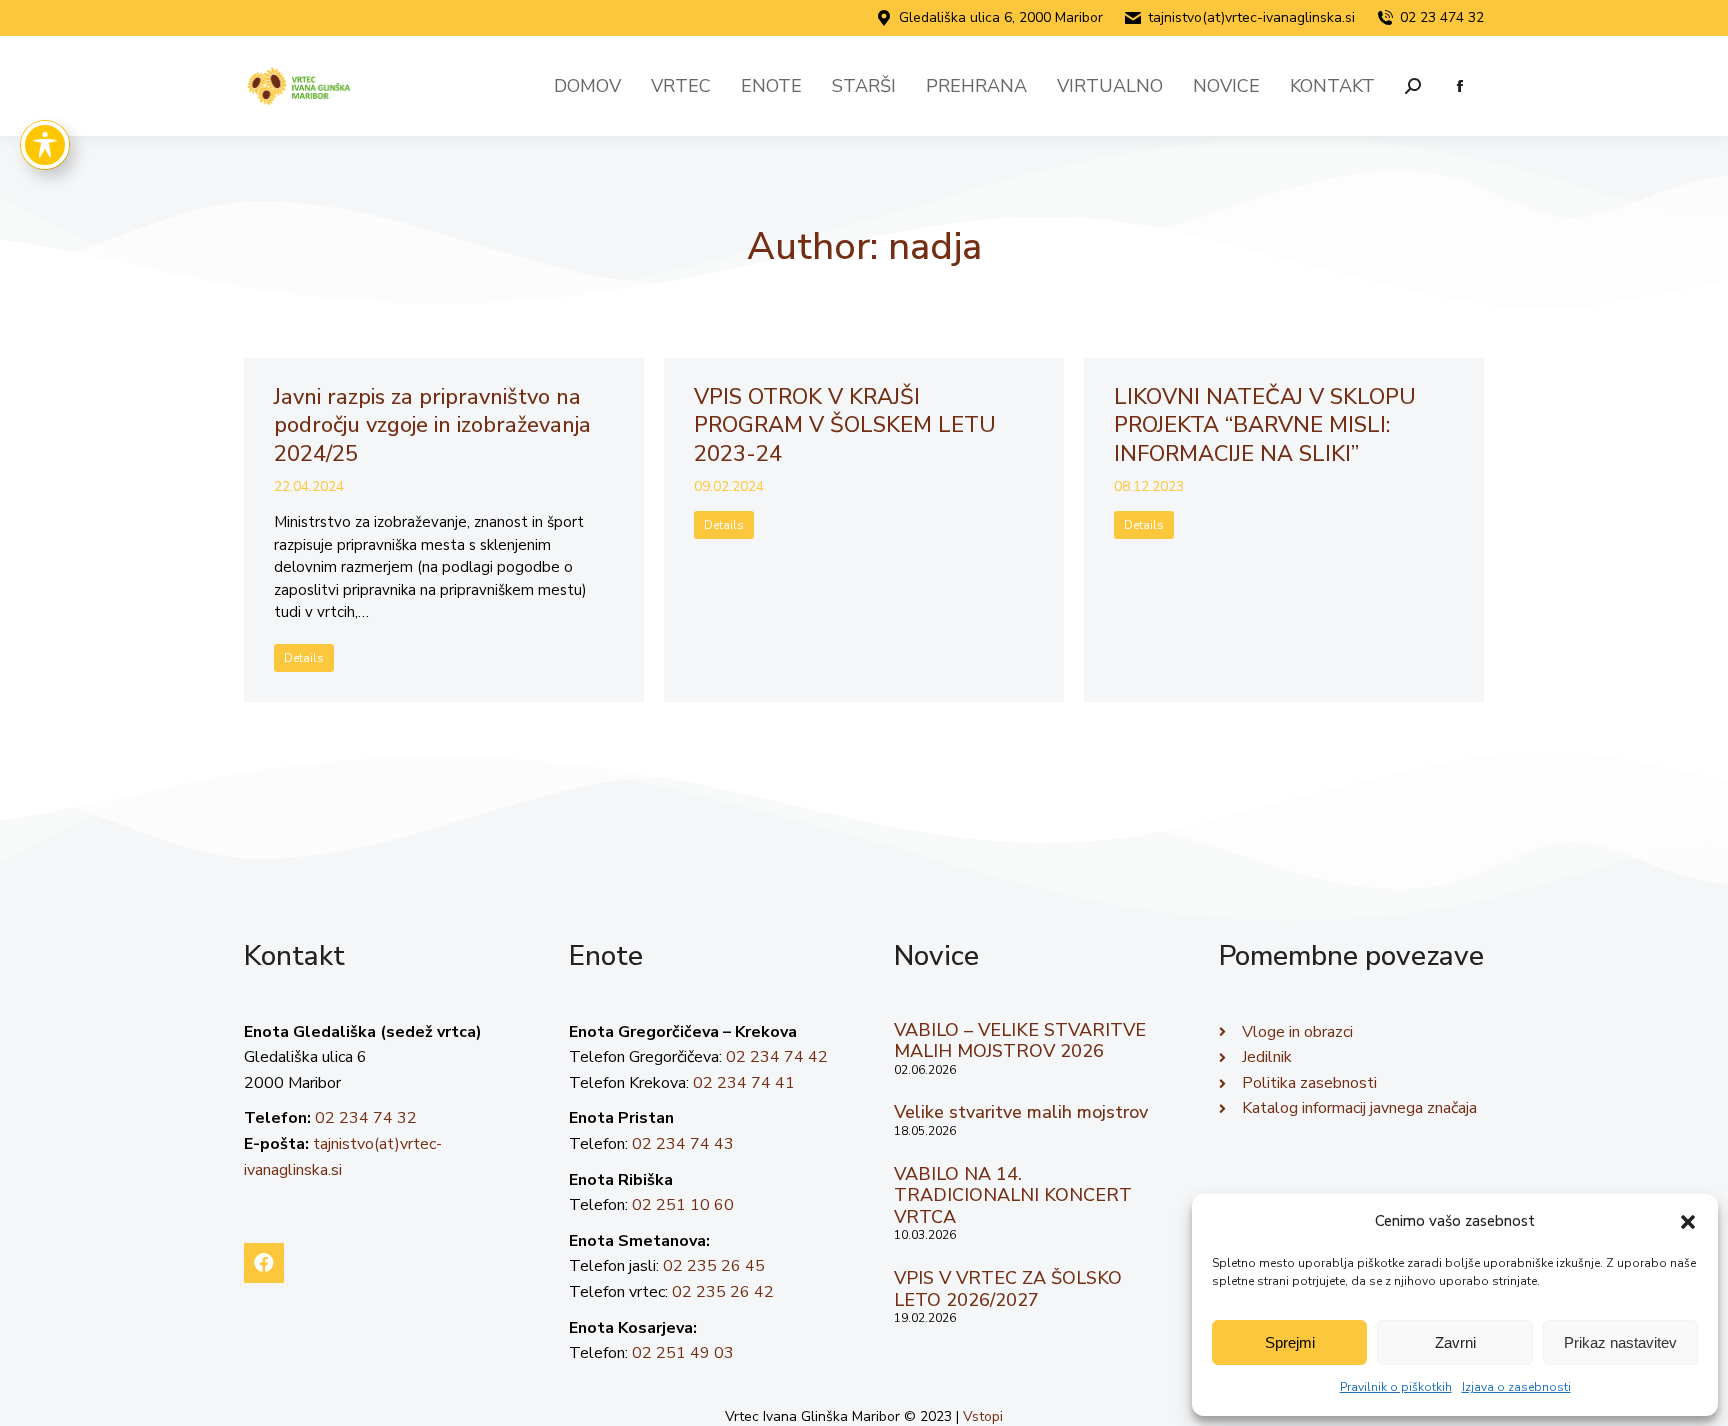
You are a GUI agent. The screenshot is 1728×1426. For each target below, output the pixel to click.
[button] (1688, 1222)
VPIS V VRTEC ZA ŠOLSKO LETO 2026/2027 (1008, 1289)
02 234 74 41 (744, 1083)
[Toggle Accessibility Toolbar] (45, 145)
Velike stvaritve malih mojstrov (1021, 1112)
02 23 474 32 (1442, 17)
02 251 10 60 (683, 1205)
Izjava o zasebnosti (1516, 1387)
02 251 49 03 (683, 1353)
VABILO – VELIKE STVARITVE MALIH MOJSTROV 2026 (1020, 1041)
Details (304, 658)
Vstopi (983, 1416)
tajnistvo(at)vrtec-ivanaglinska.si (1251, 17)
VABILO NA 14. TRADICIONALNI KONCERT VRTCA (1013, 1195)
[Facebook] (264, 1263)
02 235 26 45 (714, 1266)
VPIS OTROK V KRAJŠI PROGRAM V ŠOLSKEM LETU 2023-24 (845, 425)
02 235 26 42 (723, 1292)
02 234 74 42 (777, 1057)
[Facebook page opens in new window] (1459, 86)
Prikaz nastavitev (1620, 1342)
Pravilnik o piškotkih (1396, 1387)
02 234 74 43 (683, 1144)
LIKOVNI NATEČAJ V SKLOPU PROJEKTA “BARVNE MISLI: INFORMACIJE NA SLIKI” (1265, 425)
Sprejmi (1290, 1342)
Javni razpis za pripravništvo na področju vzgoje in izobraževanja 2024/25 (432, 425)
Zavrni (1455, 1342)
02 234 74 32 (366, 1118)
